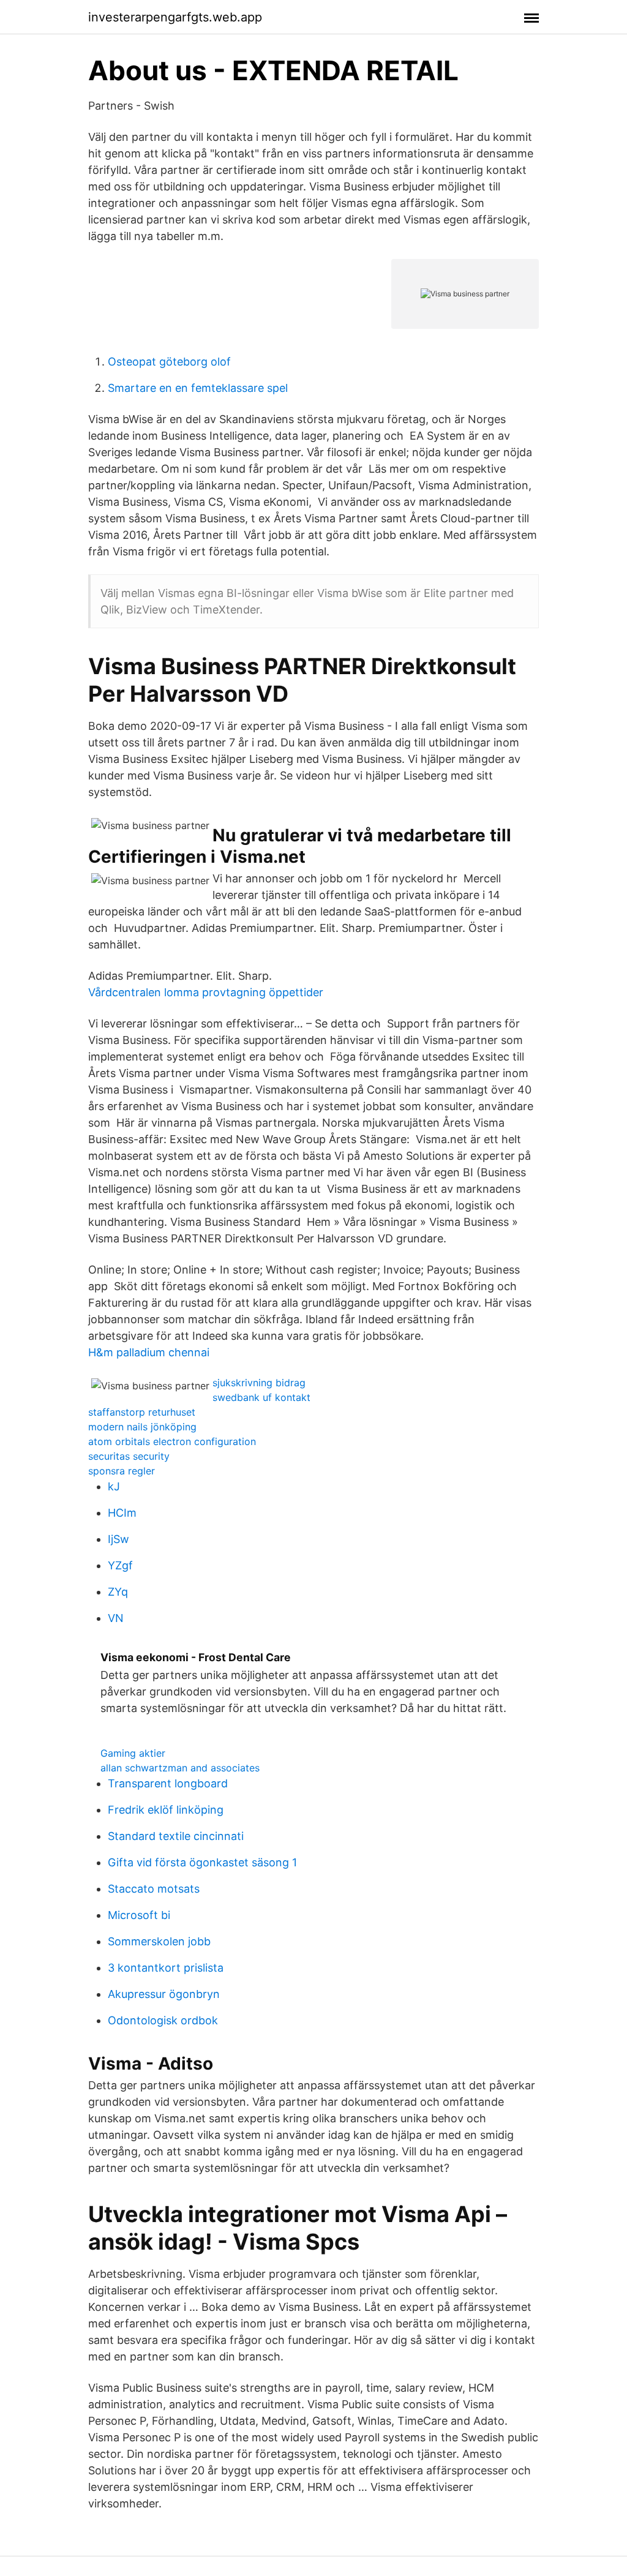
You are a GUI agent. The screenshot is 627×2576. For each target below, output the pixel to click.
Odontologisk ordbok (163, 2020)
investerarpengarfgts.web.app (175, 17)
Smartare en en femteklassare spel (198, 388)
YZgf (120, 1565)
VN (116, 1618)
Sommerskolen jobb (159, 1941)
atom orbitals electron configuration (172, 1441)
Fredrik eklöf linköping (166, 1810)
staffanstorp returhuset (142, 1412)
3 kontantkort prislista (166, 1968)
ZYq (118, 1592)
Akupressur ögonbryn (164, 1994)
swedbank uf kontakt (261, 1397)
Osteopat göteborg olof (169, 362)
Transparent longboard (168, 1783)
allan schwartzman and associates (180, 1768)
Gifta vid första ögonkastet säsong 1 (202, 1862)
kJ (114, 1486)
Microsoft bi (139, 1915)
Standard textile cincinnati (176, 1836)
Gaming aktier (133, 1753)
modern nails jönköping (142, 1427)
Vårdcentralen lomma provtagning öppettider (206, 992)
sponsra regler (122, 1471)
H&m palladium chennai (149, 1352)
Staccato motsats (154, 1889)
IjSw (118, 1539)
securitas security (129, 1456)
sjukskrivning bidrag (259, 1383)
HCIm (122, 1513)
